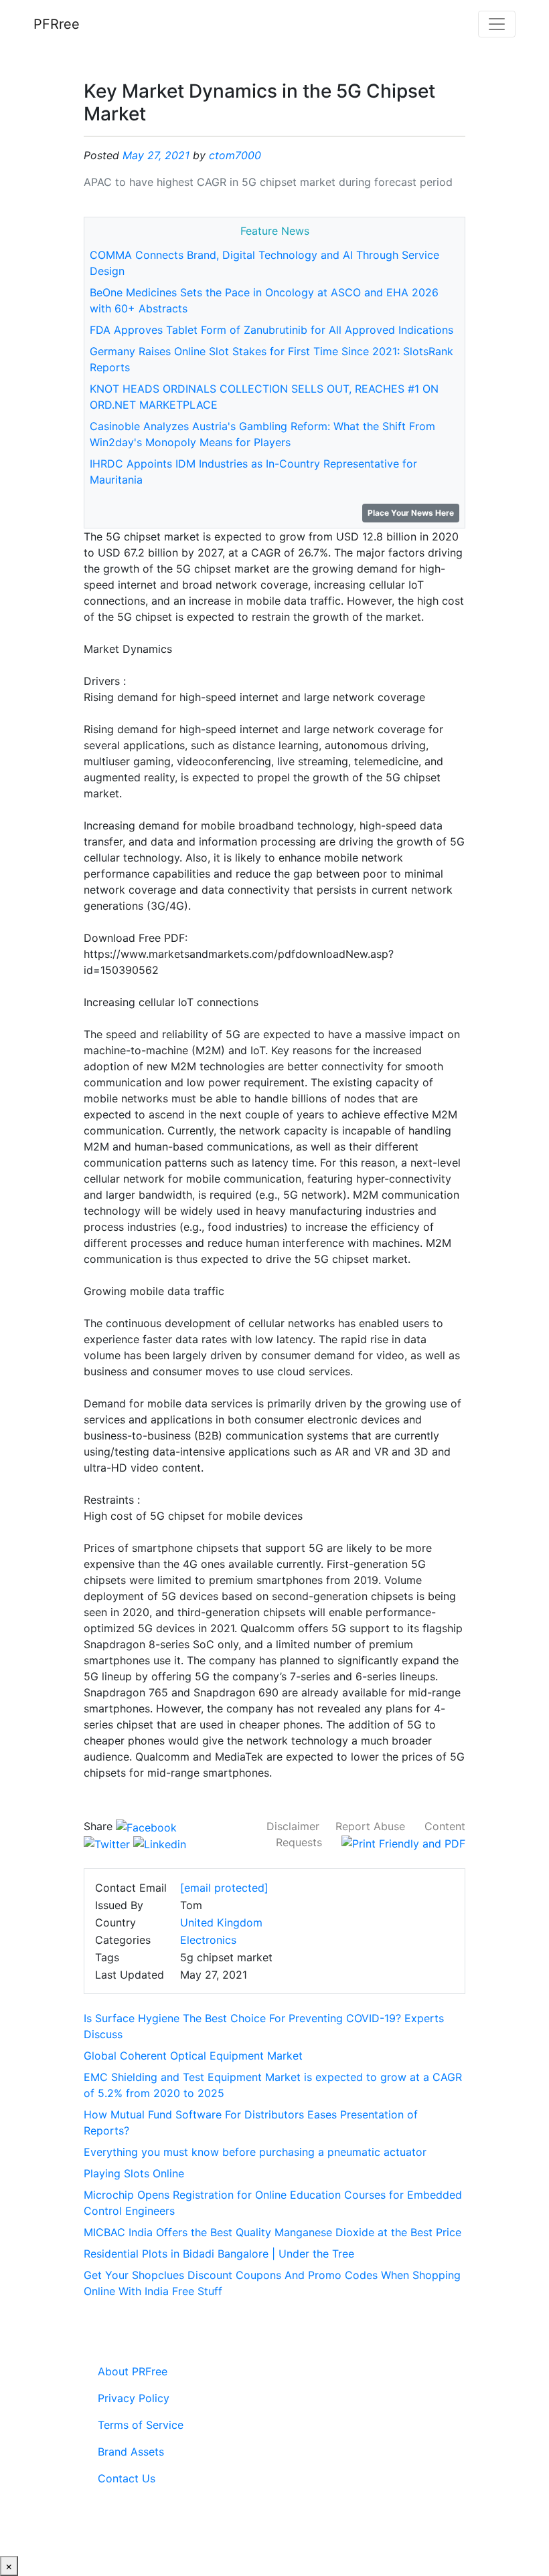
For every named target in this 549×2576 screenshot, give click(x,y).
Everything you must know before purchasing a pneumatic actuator (255, 2152)
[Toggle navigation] (497, 24)
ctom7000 (235, 155)
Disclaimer (293, 1826)
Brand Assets (131, 2452)
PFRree (57, 24)
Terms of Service (141, 2425)
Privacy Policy (134, 2398)
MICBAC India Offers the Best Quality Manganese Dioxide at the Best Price (272, 2232)
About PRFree (133, 2371)
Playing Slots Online (134, 2173)
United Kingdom (221, 1922)
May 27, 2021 (156, 155)
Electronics (208, 1940)
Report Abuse (370, 1826)
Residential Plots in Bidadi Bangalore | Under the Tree (219, 2254)
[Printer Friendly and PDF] (403, 1842)
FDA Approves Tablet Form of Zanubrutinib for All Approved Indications (271, 330)
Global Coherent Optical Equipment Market (193, 2056)
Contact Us (127, 2478)
